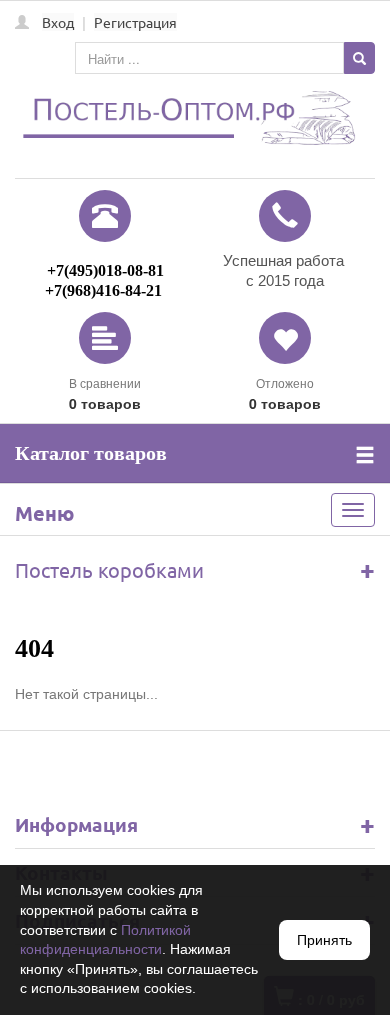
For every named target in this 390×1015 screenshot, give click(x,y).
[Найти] (359, 58)
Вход (58, 22)
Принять (324, 940)
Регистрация (135, 22)
